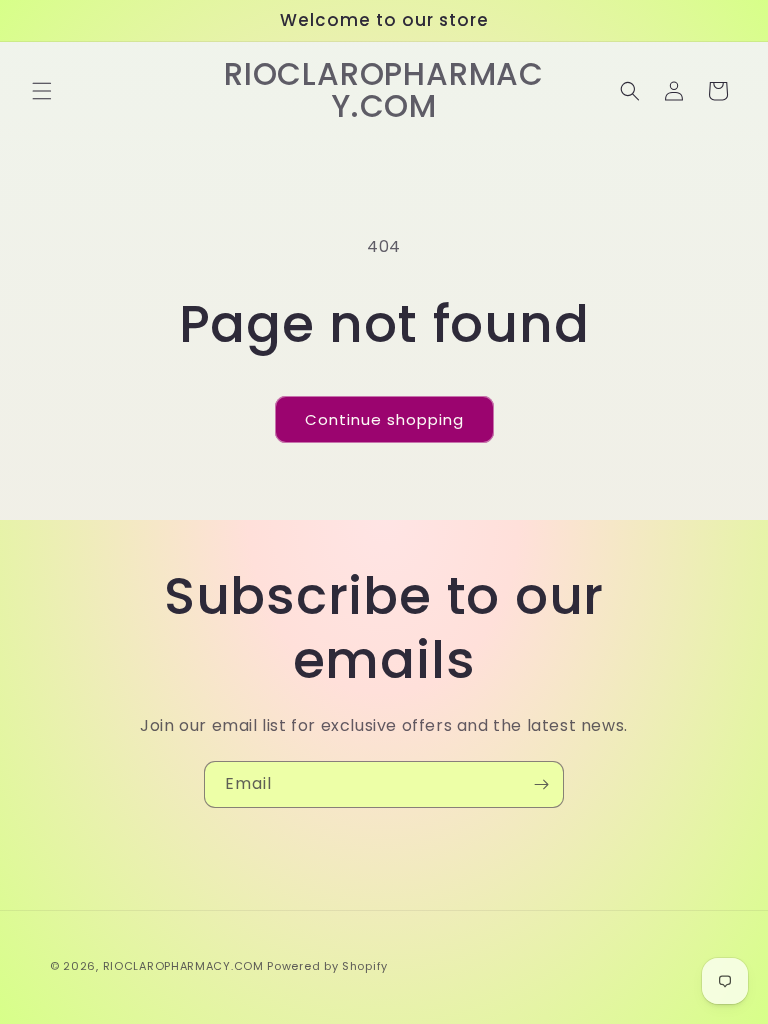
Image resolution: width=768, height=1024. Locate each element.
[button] (42, 91)
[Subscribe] (541, 784)
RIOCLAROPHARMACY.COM (183, 966)
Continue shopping (384, 419)
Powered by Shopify (327, 966)
